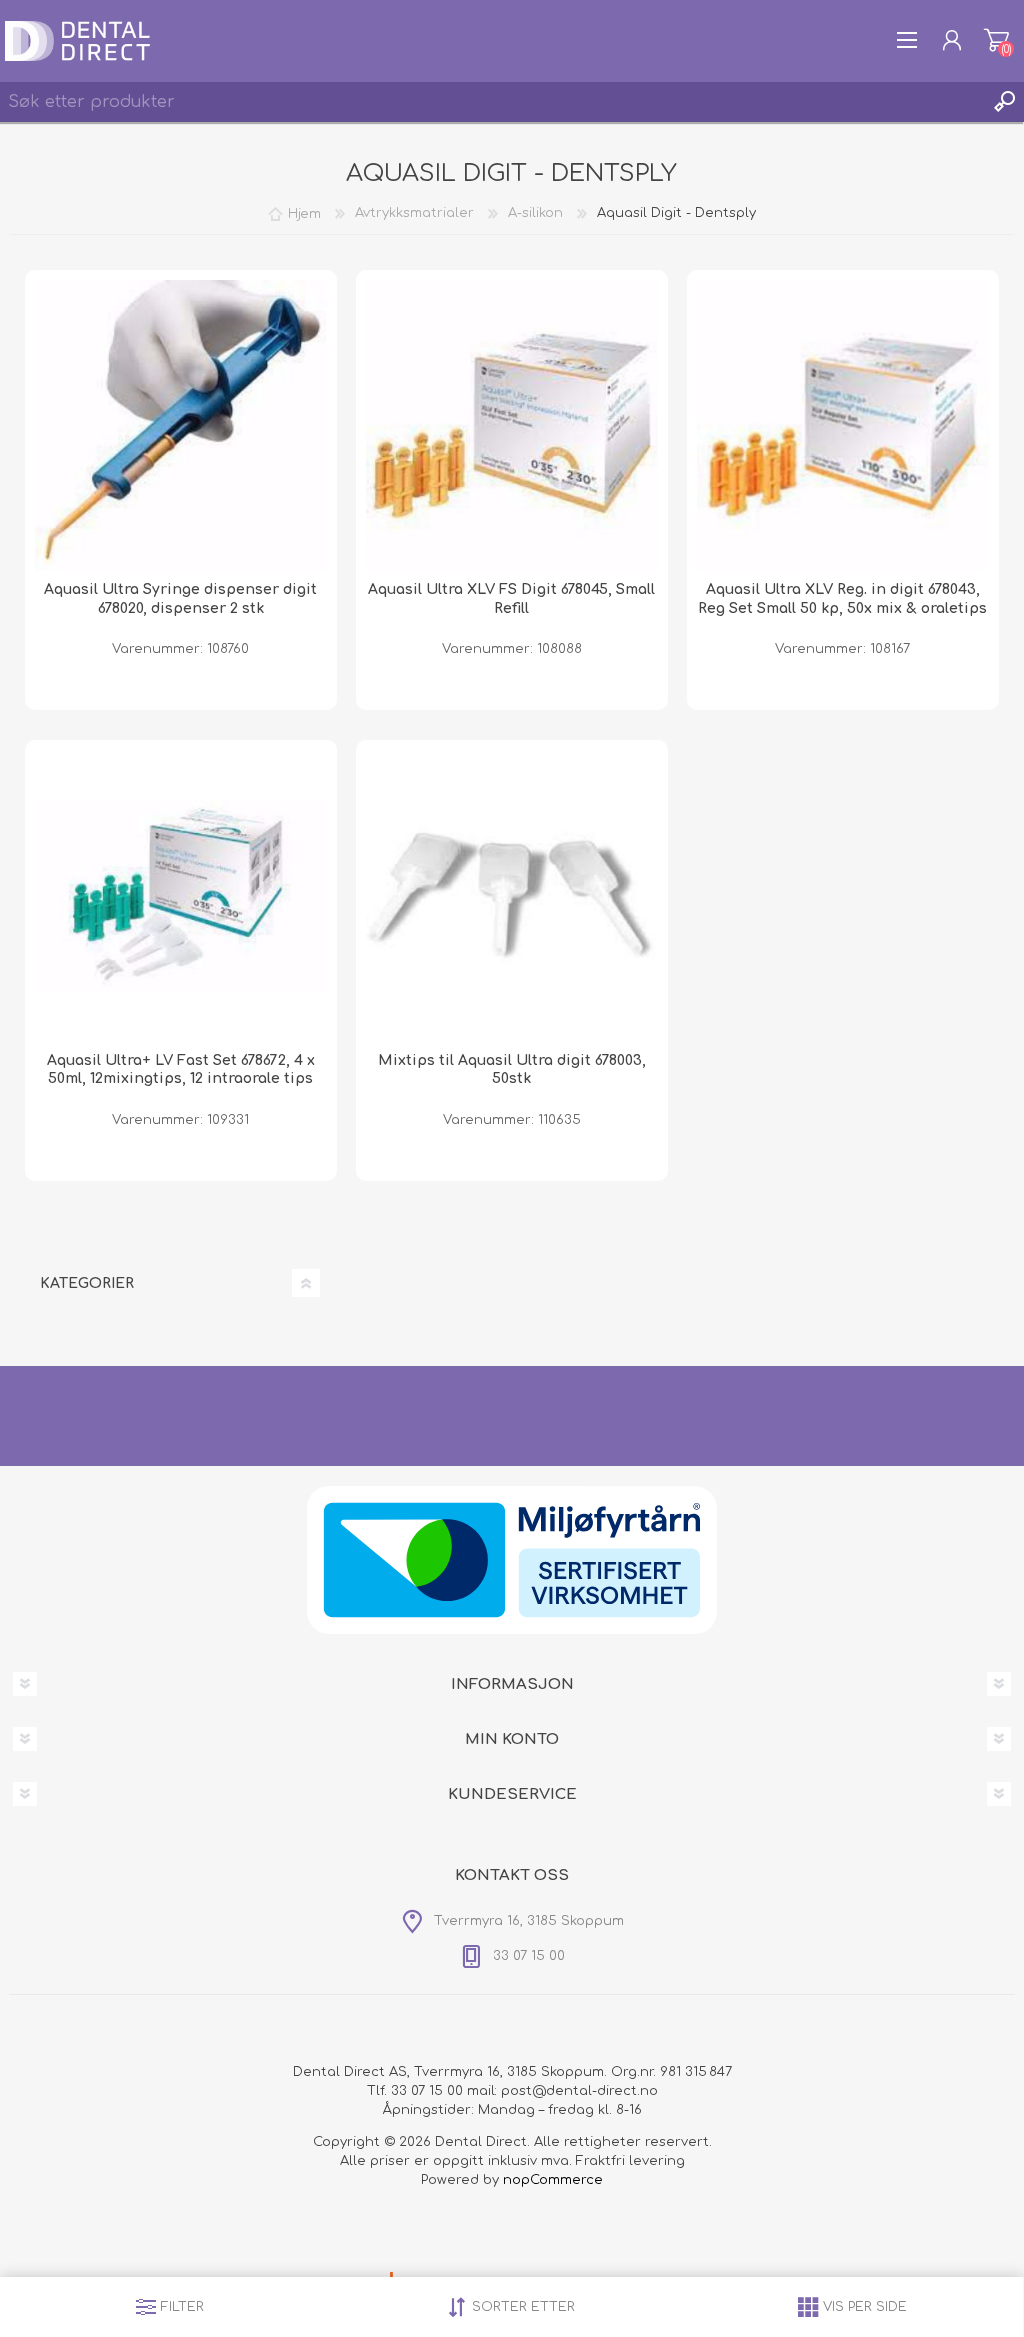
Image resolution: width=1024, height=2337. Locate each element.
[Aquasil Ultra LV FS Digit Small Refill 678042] (181, 896)
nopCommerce (553, 2180)
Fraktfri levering (630, 2161)
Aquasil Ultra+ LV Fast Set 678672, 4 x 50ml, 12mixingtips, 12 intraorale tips (181, 1069)
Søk (1004, 102)
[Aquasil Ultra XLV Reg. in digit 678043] (843, 426)
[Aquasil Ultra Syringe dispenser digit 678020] (181, 426)
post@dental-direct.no (579, 2091)
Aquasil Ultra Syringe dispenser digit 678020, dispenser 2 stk (180, 598)
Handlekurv (996, 40)
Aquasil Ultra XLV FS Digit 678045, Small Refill (511, 598)
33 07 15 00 (427, 2091)
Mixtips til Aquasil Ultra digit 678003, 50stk (512, 1069)
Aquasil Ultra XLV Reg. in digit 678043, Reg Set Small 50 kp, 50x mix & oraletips (842, 598)
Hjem (304, 213)
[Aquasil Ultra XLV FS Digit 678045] (512, 426)
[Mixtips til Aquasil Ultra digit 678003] (512, 896)
